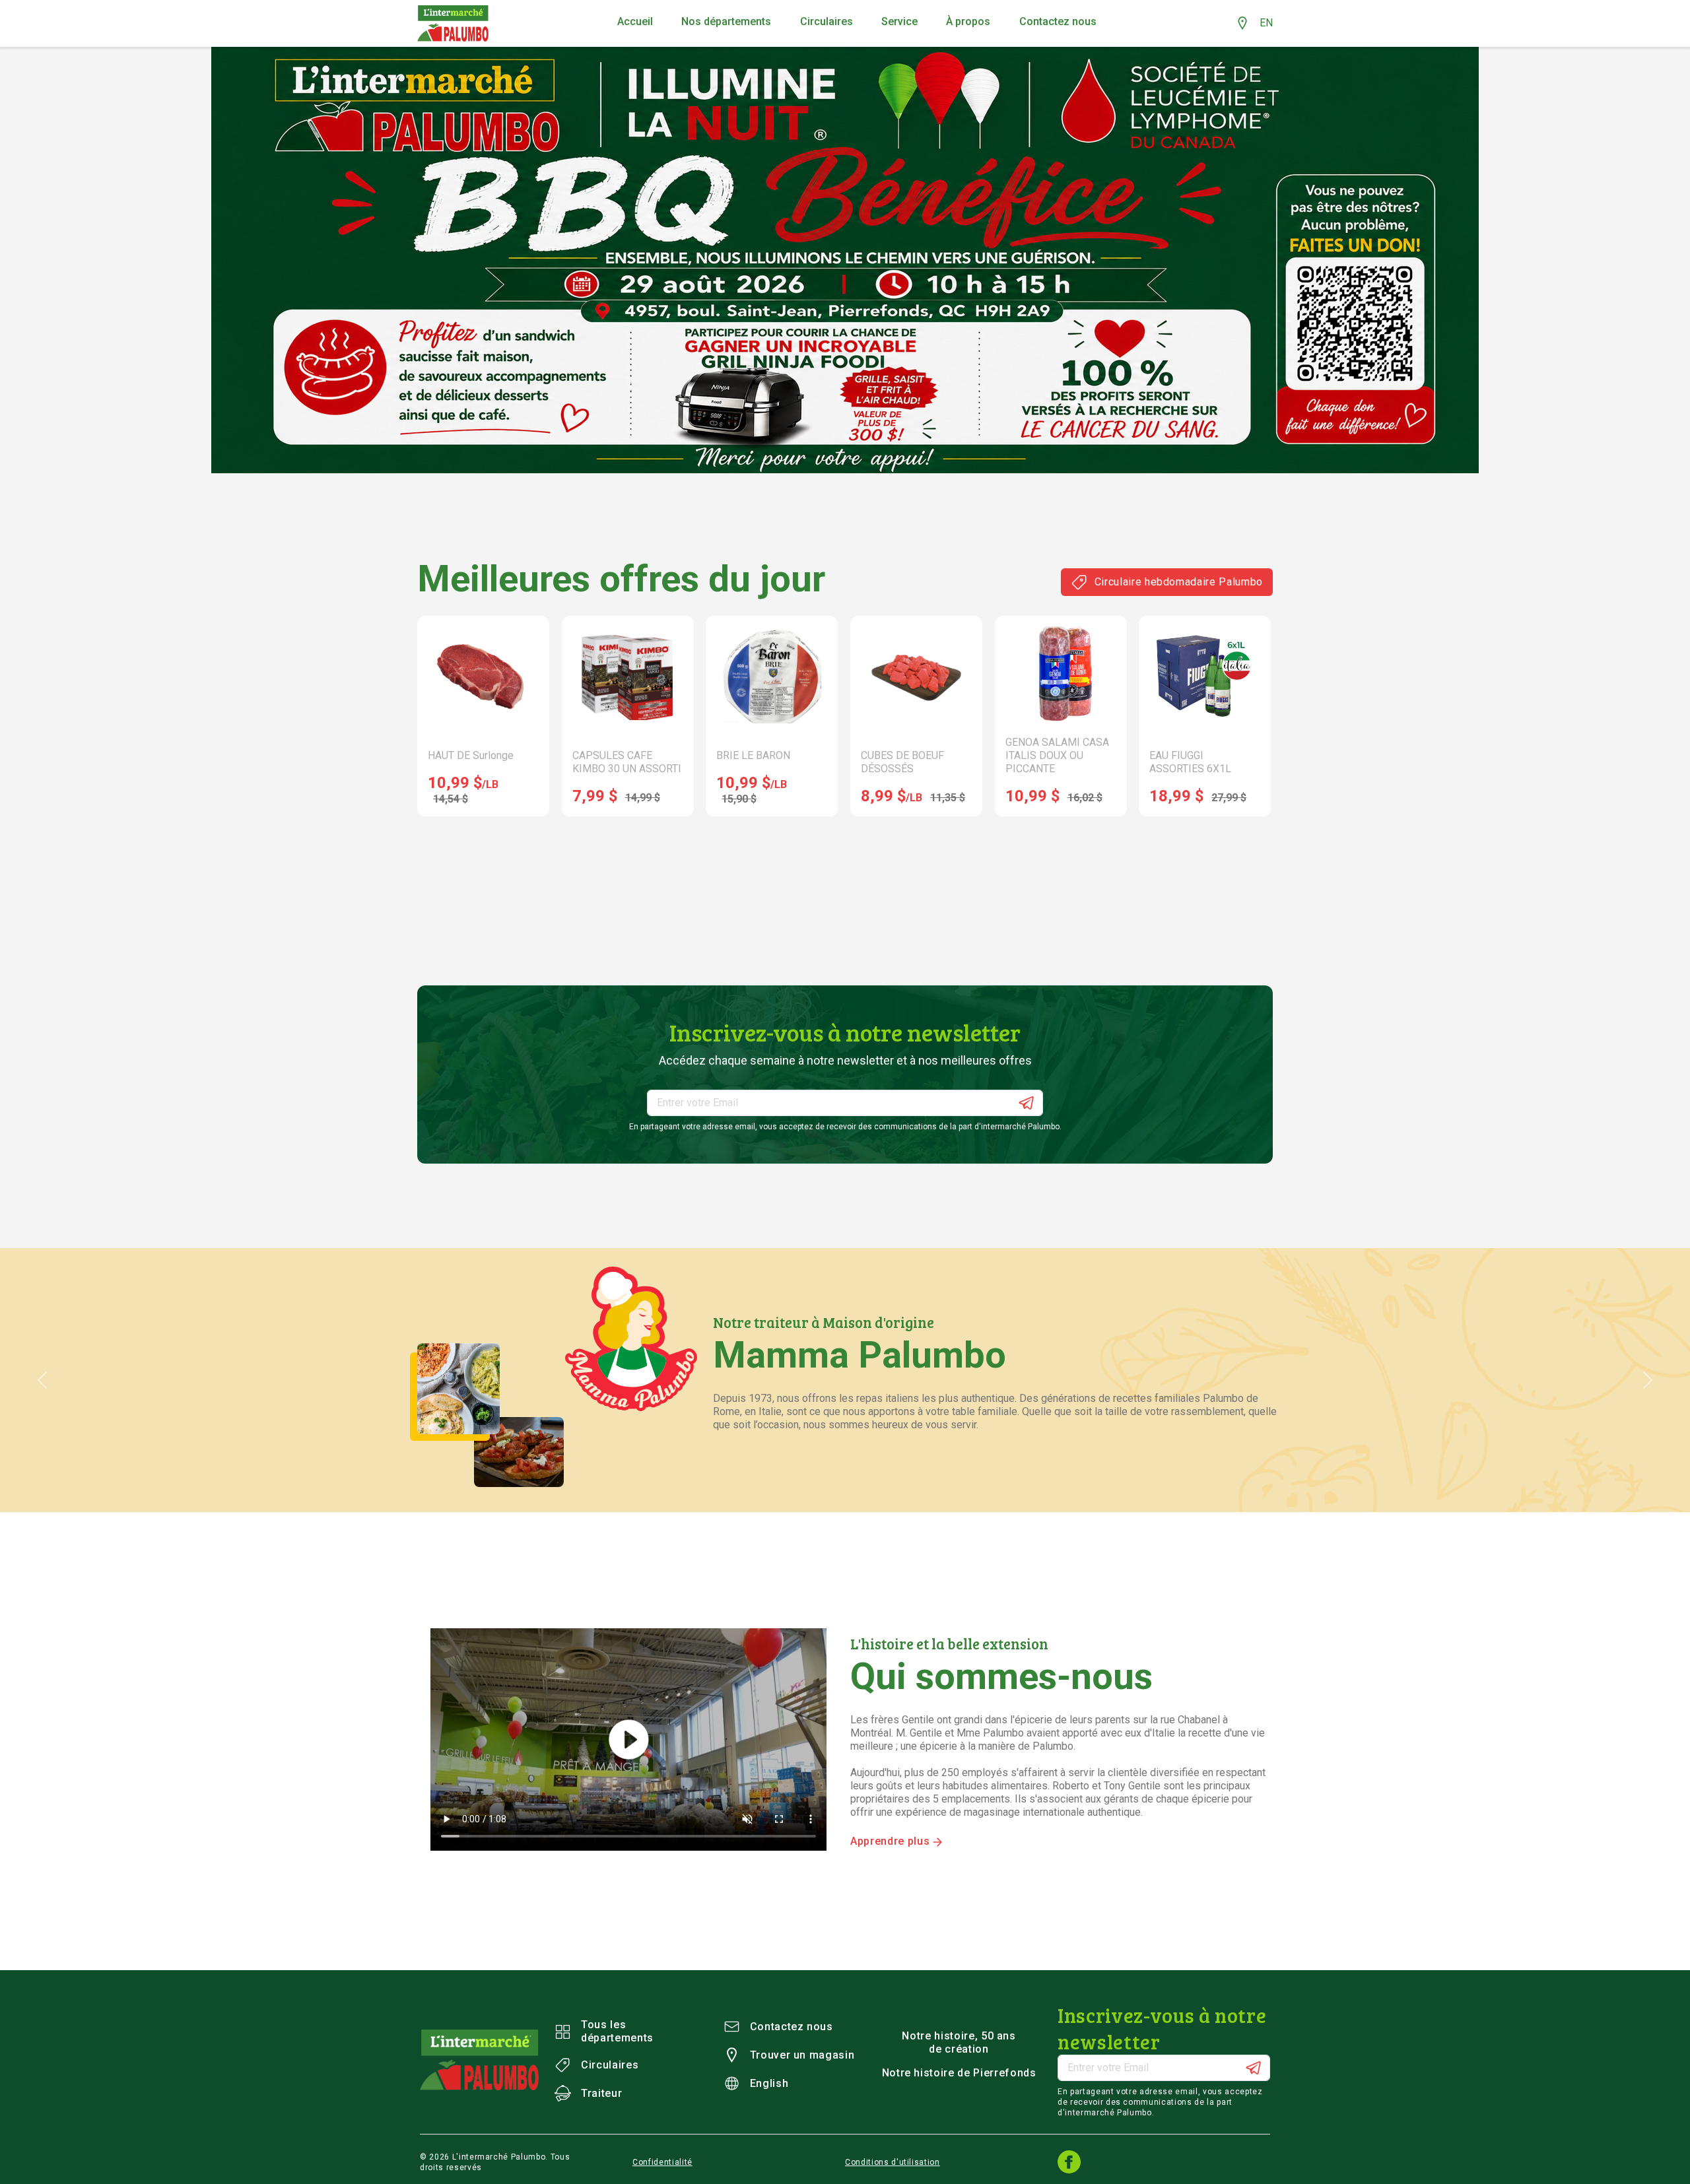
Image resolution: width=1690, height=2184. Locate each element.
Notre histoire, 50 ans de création (959, 2042)
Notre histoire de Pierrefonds (959, 2073)
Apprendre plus (892, 1841)
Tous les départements (617, 2031)
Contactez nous (792, 2027)
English (769, 2083)
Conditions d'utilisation (893, 2162)
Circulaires (610, 2065)
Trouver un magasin (802, 2055)
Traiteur (601, 2093)
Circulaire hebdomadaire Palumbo (1179, 582)
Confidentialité (662, 2162)
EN (1266, 23)
